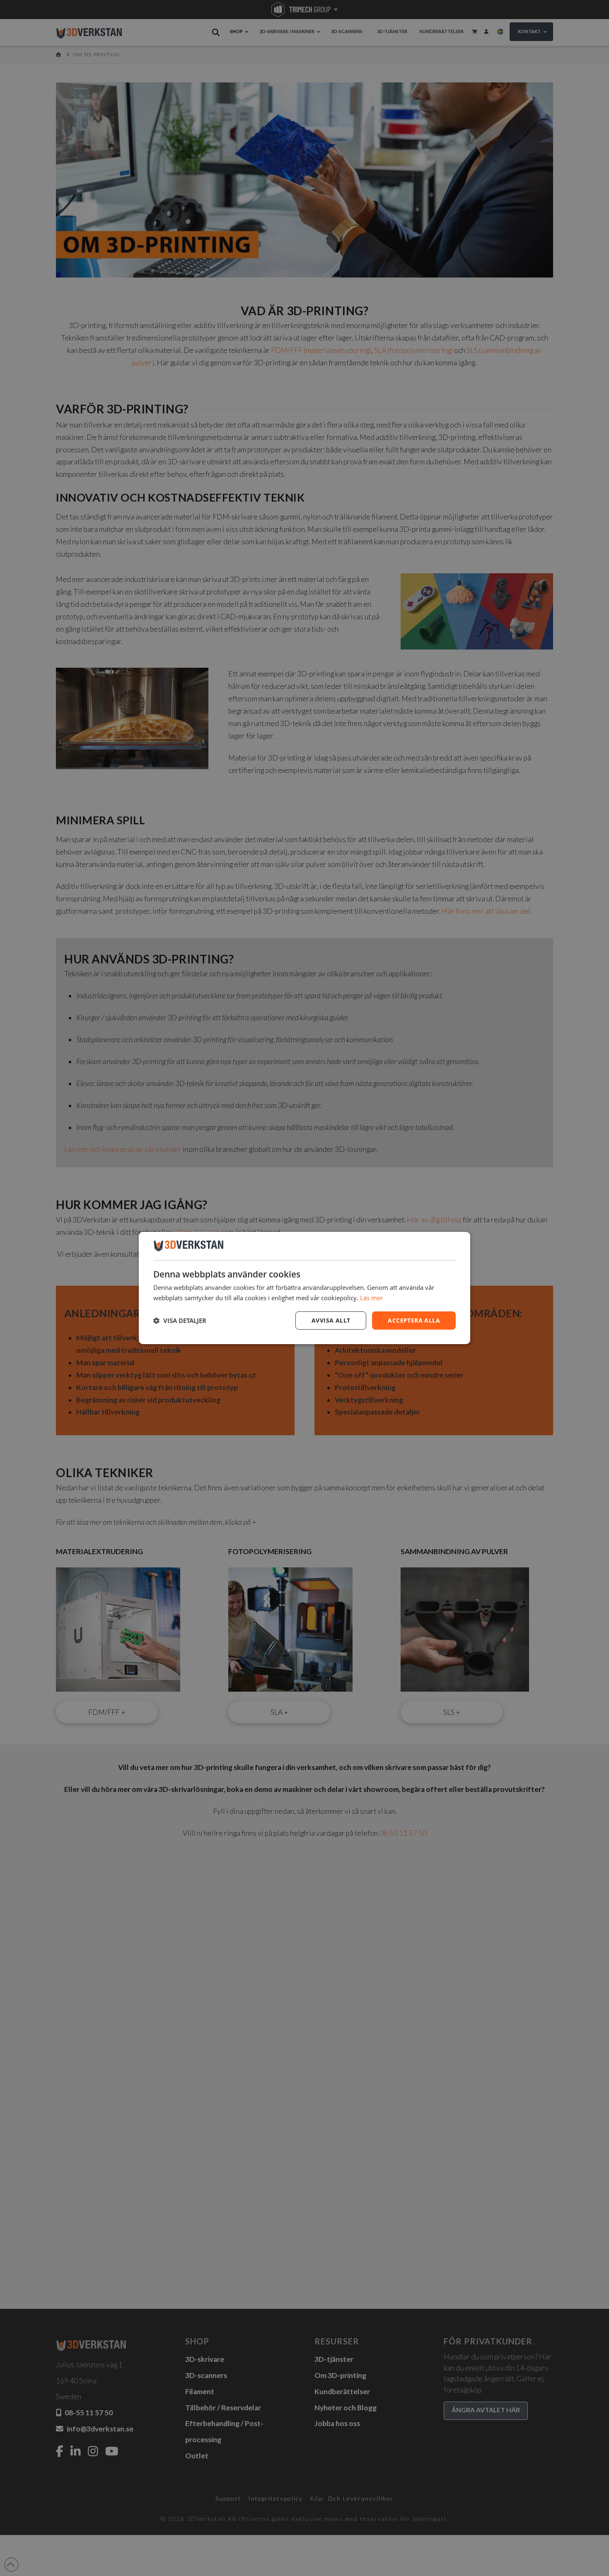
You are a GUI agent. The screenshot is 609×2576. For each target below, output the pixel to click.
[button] (180, 1321)
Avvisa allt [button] (331, 1320)
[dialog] (304, 1288)
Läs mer (371, 1298)
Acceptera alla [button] (414, 1320)
